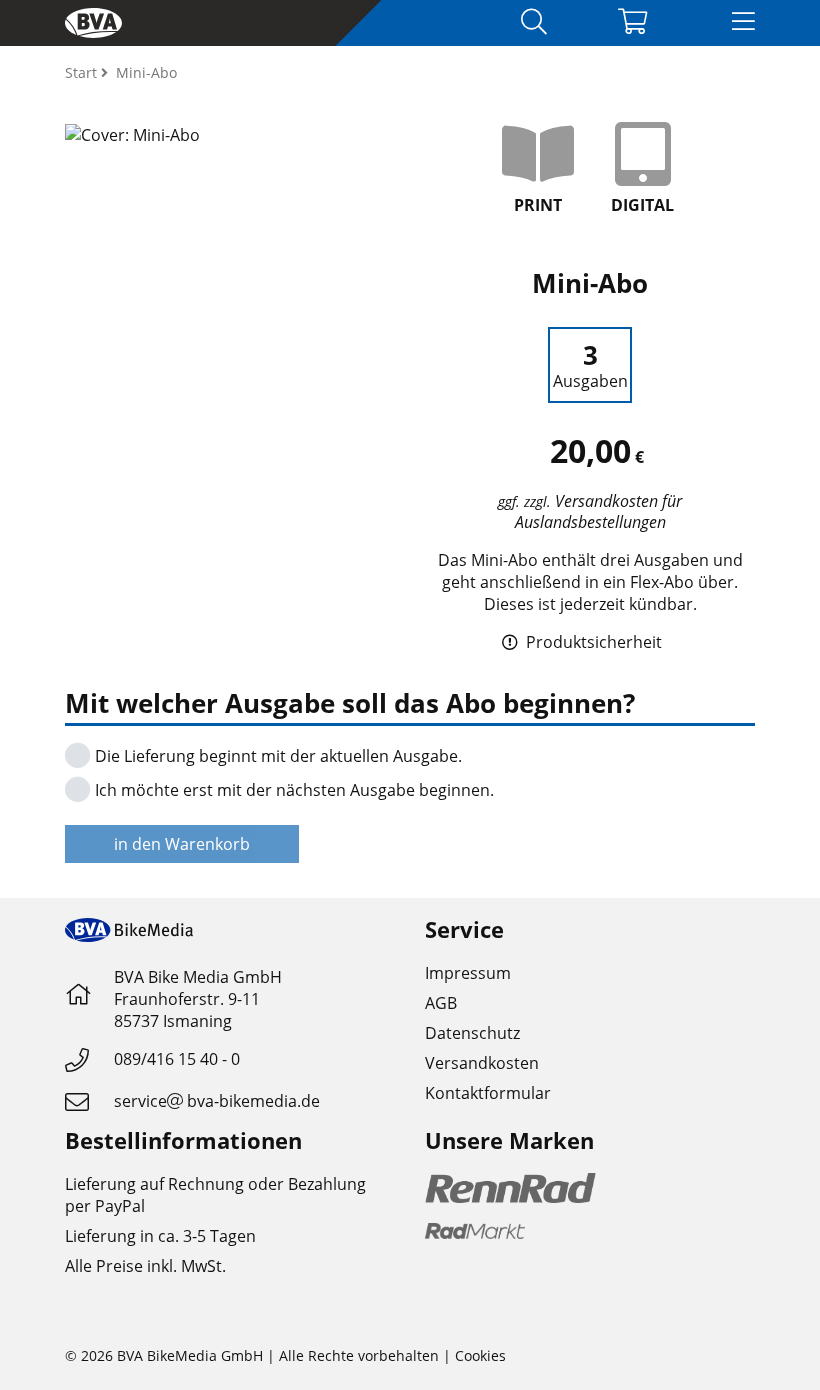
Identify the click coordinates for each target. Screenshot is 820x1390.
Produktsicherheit (592, 642)
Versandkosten (482, 1063)
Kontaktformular (488, 1093)
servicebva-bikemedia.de (217, 1101)
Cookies (480, 1355)
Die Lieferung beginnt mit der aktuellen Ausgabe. (276, 756)
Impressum (468, 973)
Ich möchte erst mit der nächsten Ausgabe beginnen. (292, 790)
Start (83, 72)
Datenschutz (472, 1033)
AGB (441, 1003)
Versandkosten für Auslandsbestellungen (599, 511)
